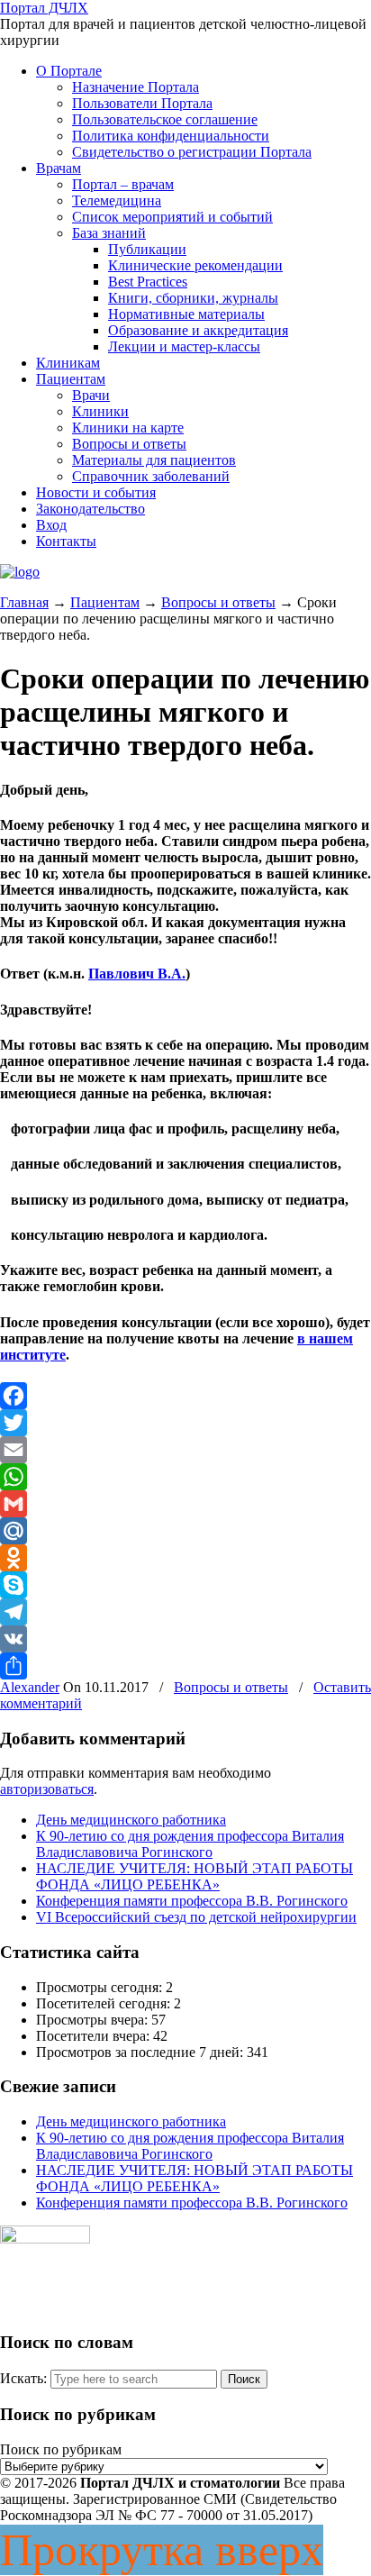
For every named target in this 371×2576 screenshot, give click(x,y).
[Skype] (185, 1585)
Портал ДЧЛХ (44, 8)
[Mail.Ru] (185, 1531)
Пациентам (105, 602)
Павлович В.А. (137, 974)
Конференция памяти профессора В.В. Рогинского (192, 1901)
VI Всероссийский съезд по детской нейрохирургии (196, 1917)
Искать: (23, 2378)
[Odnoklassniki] (185, 1558)
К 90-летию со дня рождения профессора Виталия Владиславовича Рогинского (190, 1844)
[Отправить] (185, 1666)
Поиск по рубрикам (61, 2449)
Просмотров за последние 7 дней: (141, 2052)
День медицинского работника (131, 1820)
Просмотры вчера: (94, 2020)
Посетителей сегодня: (105, 2003)
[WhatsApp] (185, 1477)
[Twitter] (185, 1423)
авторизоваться (47, 1789)
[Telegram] (185, 1612)
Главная (24, 602)
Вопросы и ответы (218, 602)
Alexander (30, 1687)
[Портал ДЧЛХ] (20, 572)
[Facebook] (185, 1396)
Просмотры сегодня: (101, 1987)
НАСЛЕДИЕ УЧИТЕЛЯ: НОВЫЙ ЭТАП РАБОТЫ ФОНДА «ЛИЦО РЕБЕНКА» (195, 1876)
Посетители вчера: (95, 2036)
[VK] (185, 1639)
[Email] (185, 1450)
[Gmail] (185, 1504)
